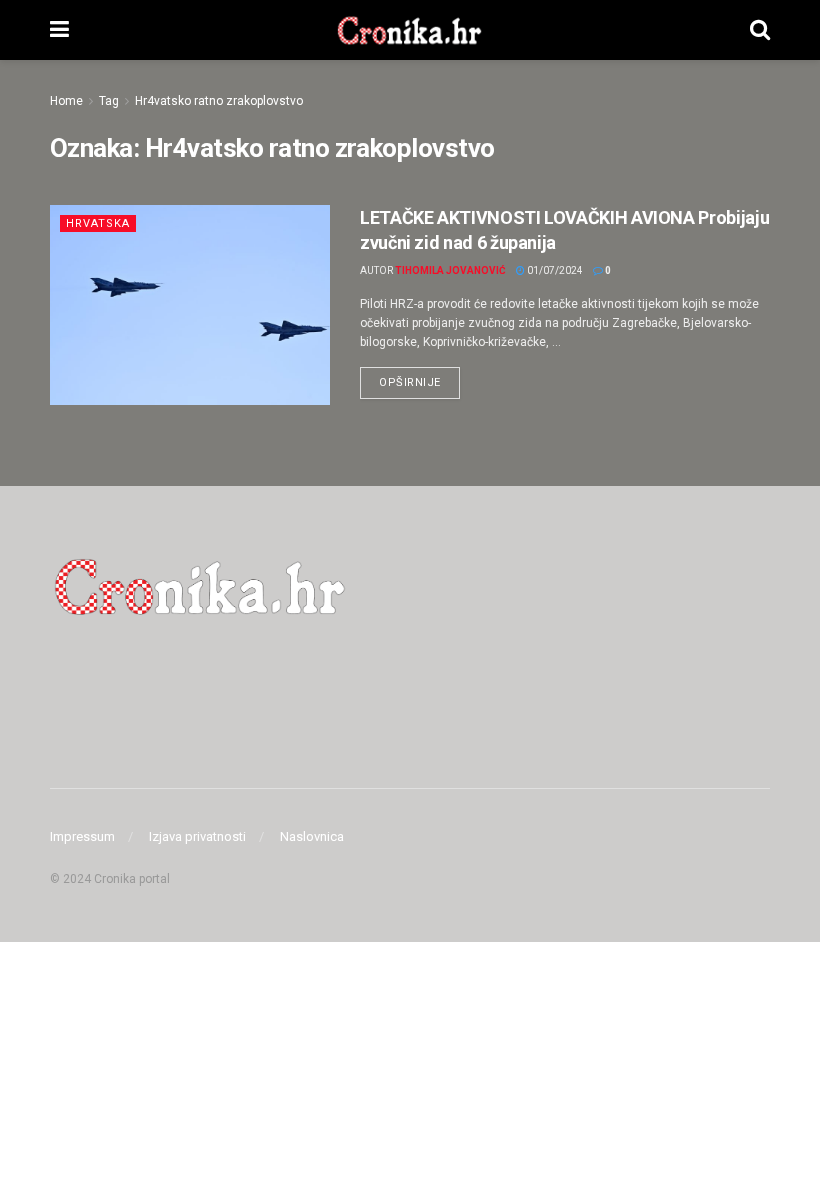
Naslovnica (312, 836)
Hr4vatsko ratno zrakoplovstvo (219, 101)
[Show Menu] (59, 30)
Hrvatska (98, 223)
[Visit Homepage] (409, 30)
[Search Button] (760, 30)
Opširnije (419, 378)
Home (66, 101)
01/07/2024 (554, 270)
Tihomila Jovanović (450, 270)
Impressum (82, 836)
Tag (109, 101)
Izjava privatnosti (197, 836)
